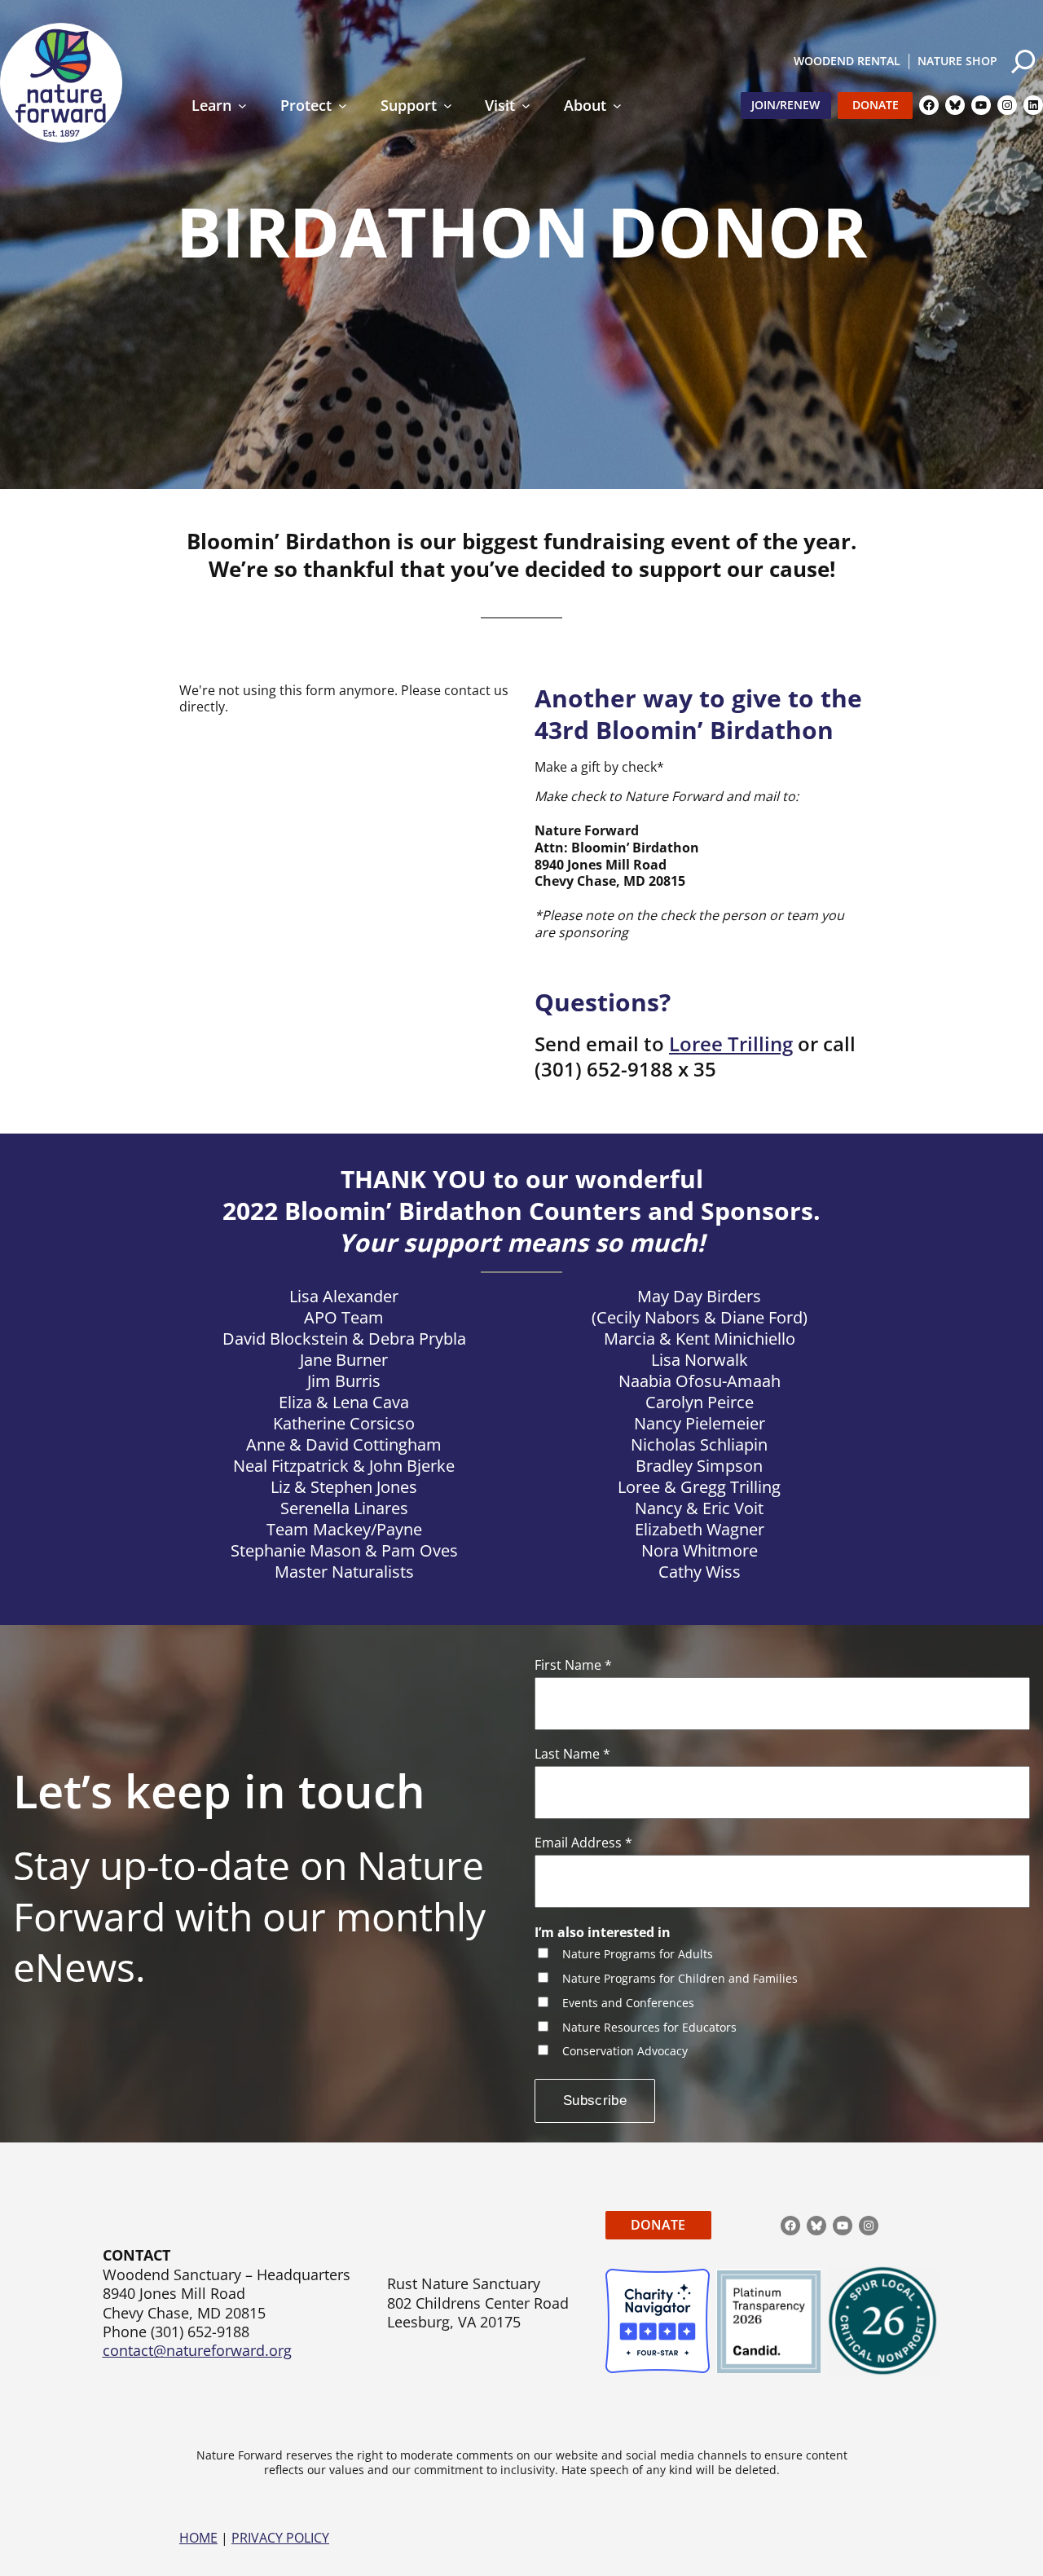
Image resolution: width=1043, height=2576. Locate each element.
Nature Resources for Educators (649, 2028)
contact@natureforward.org (197, 2350)
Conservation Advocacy (625, 2052)
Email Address (583, 1843)
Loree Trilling (731, 1044)
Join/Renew (786, 105)
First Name (573, 1665)
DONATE (658, 2225)
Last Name (572, 1754)
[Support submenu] (448, 106)
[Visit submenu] (526, 106)
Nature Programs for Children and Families (680, 1979)
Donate (876, 105)
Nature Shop (957, 61)
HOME (198, 2538)
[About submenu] (617, 106)
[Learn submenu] (242, 106)
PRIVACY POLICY (280, 2538)
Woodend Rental (847, 61)
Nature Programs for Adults (638, 1955)
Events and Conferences (628, 2004)
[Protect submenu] (343, 106)
